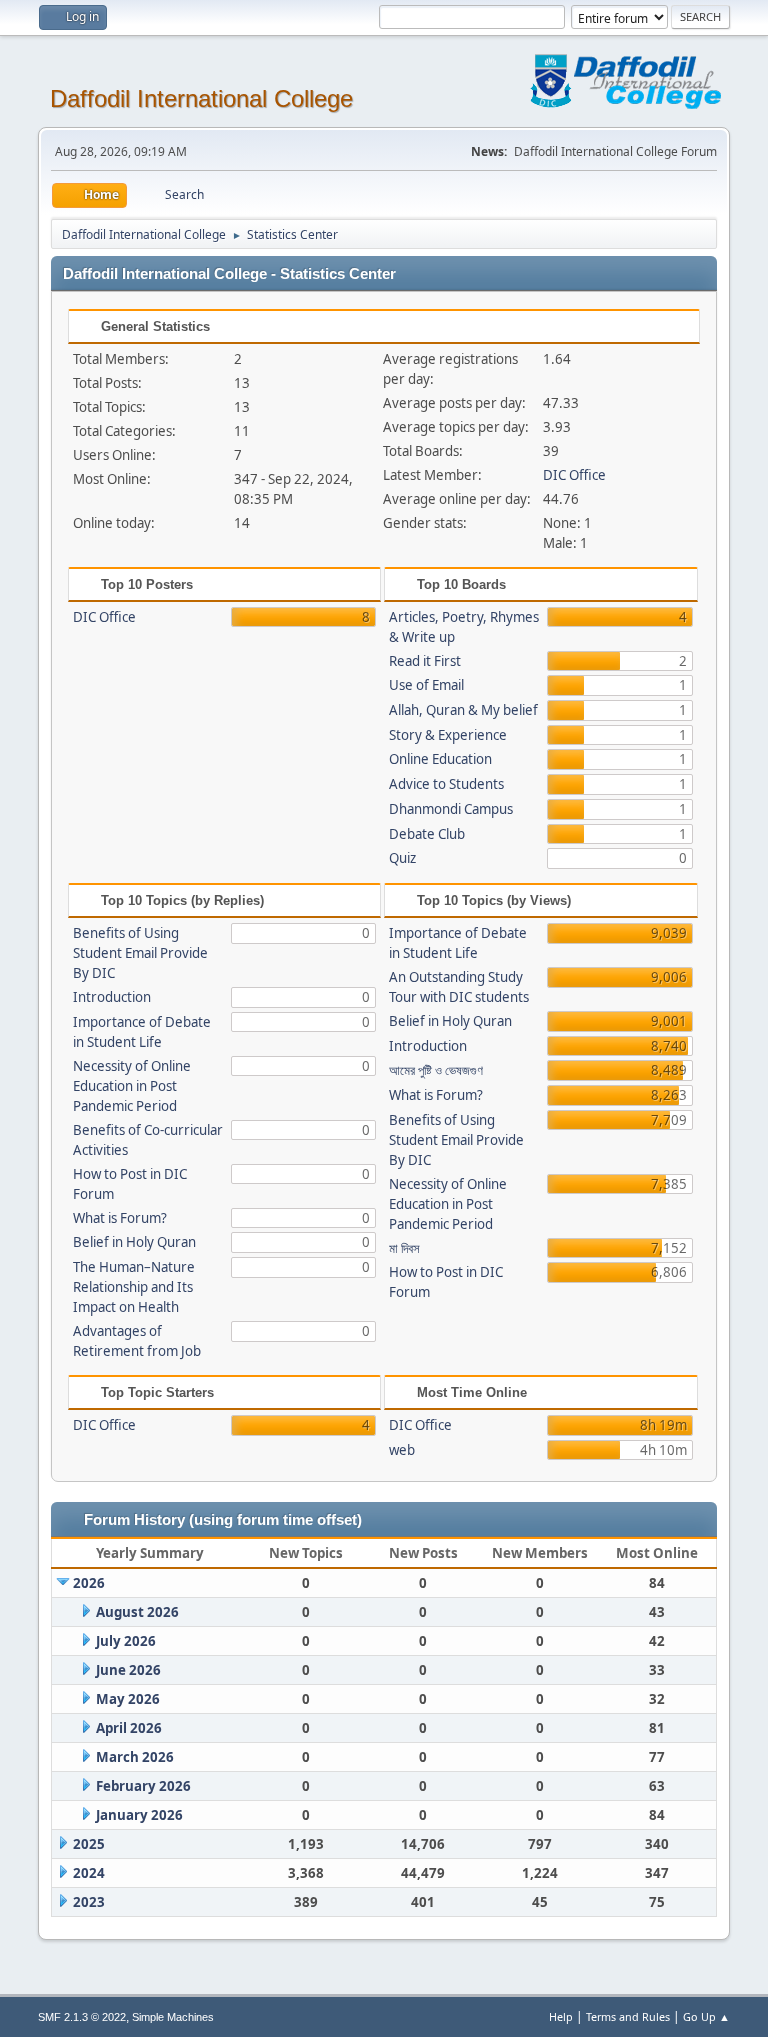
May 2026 (128, 1699)
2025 (89, 1844)
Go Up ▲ (706, 2016)
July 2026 (126, 1641)
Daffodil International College (201, 98)
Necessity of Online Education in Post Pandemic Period (132, 1086)
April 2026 (129, 1728)
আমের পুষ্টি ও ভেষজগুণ (436, 1070)
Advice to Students (446, 784)
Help (561, 2016)
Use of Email (426, 685)
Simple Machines (173, 2017)
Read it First (425, 661)
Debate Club (427, 834)
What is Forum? (120, 1218)
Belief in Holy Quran (134, 1242)
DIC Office (574, 475)
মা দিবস (404, 1248)
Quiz (402, 858)
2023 (89, 1902)
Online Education (440, 759)
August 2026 (137, 1612)
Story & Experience (448, 735)
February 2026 (143, 1786)
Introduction (112, 997)
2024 (89, 1873)
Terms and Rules (628, 2016)
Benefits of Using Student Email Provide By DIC (140, 953)
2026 (89, 1583)
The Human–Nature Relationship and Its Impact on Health (134, 1287)
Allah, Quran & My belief (463, 710)
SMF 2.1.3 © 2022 (82, 2017)
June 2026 (128, 1670)
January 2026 (139, 1815)
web (402, 1450)
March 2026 (135, 1757)
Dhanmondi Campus (451, 809)
